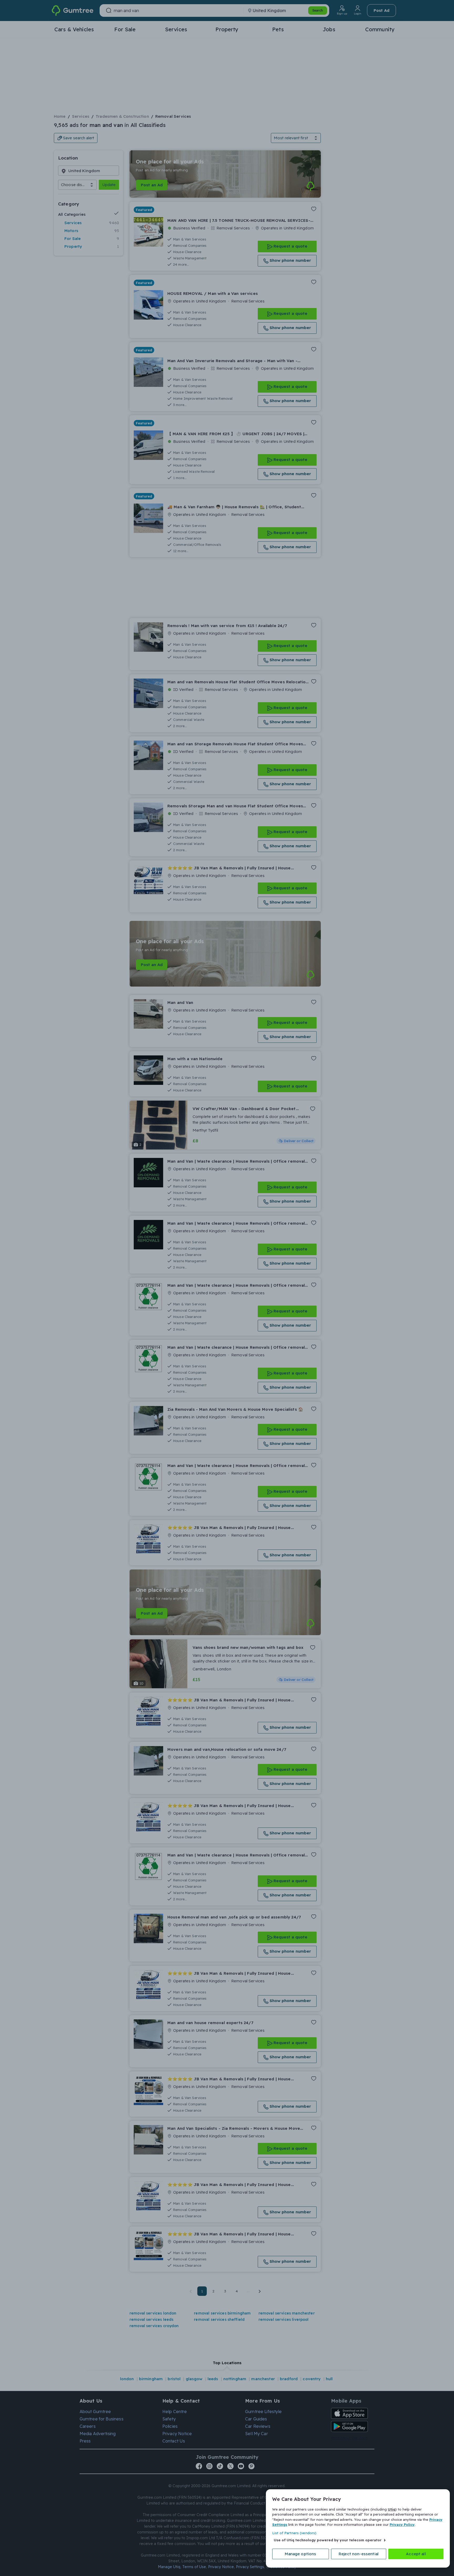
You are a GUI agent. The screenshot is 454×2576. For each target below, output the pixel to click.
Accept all (416, 2554)
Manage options (300, 2554)
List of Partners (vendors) (294, 2533)
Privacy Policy (402, 2524)
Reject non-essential (359, 2554)
